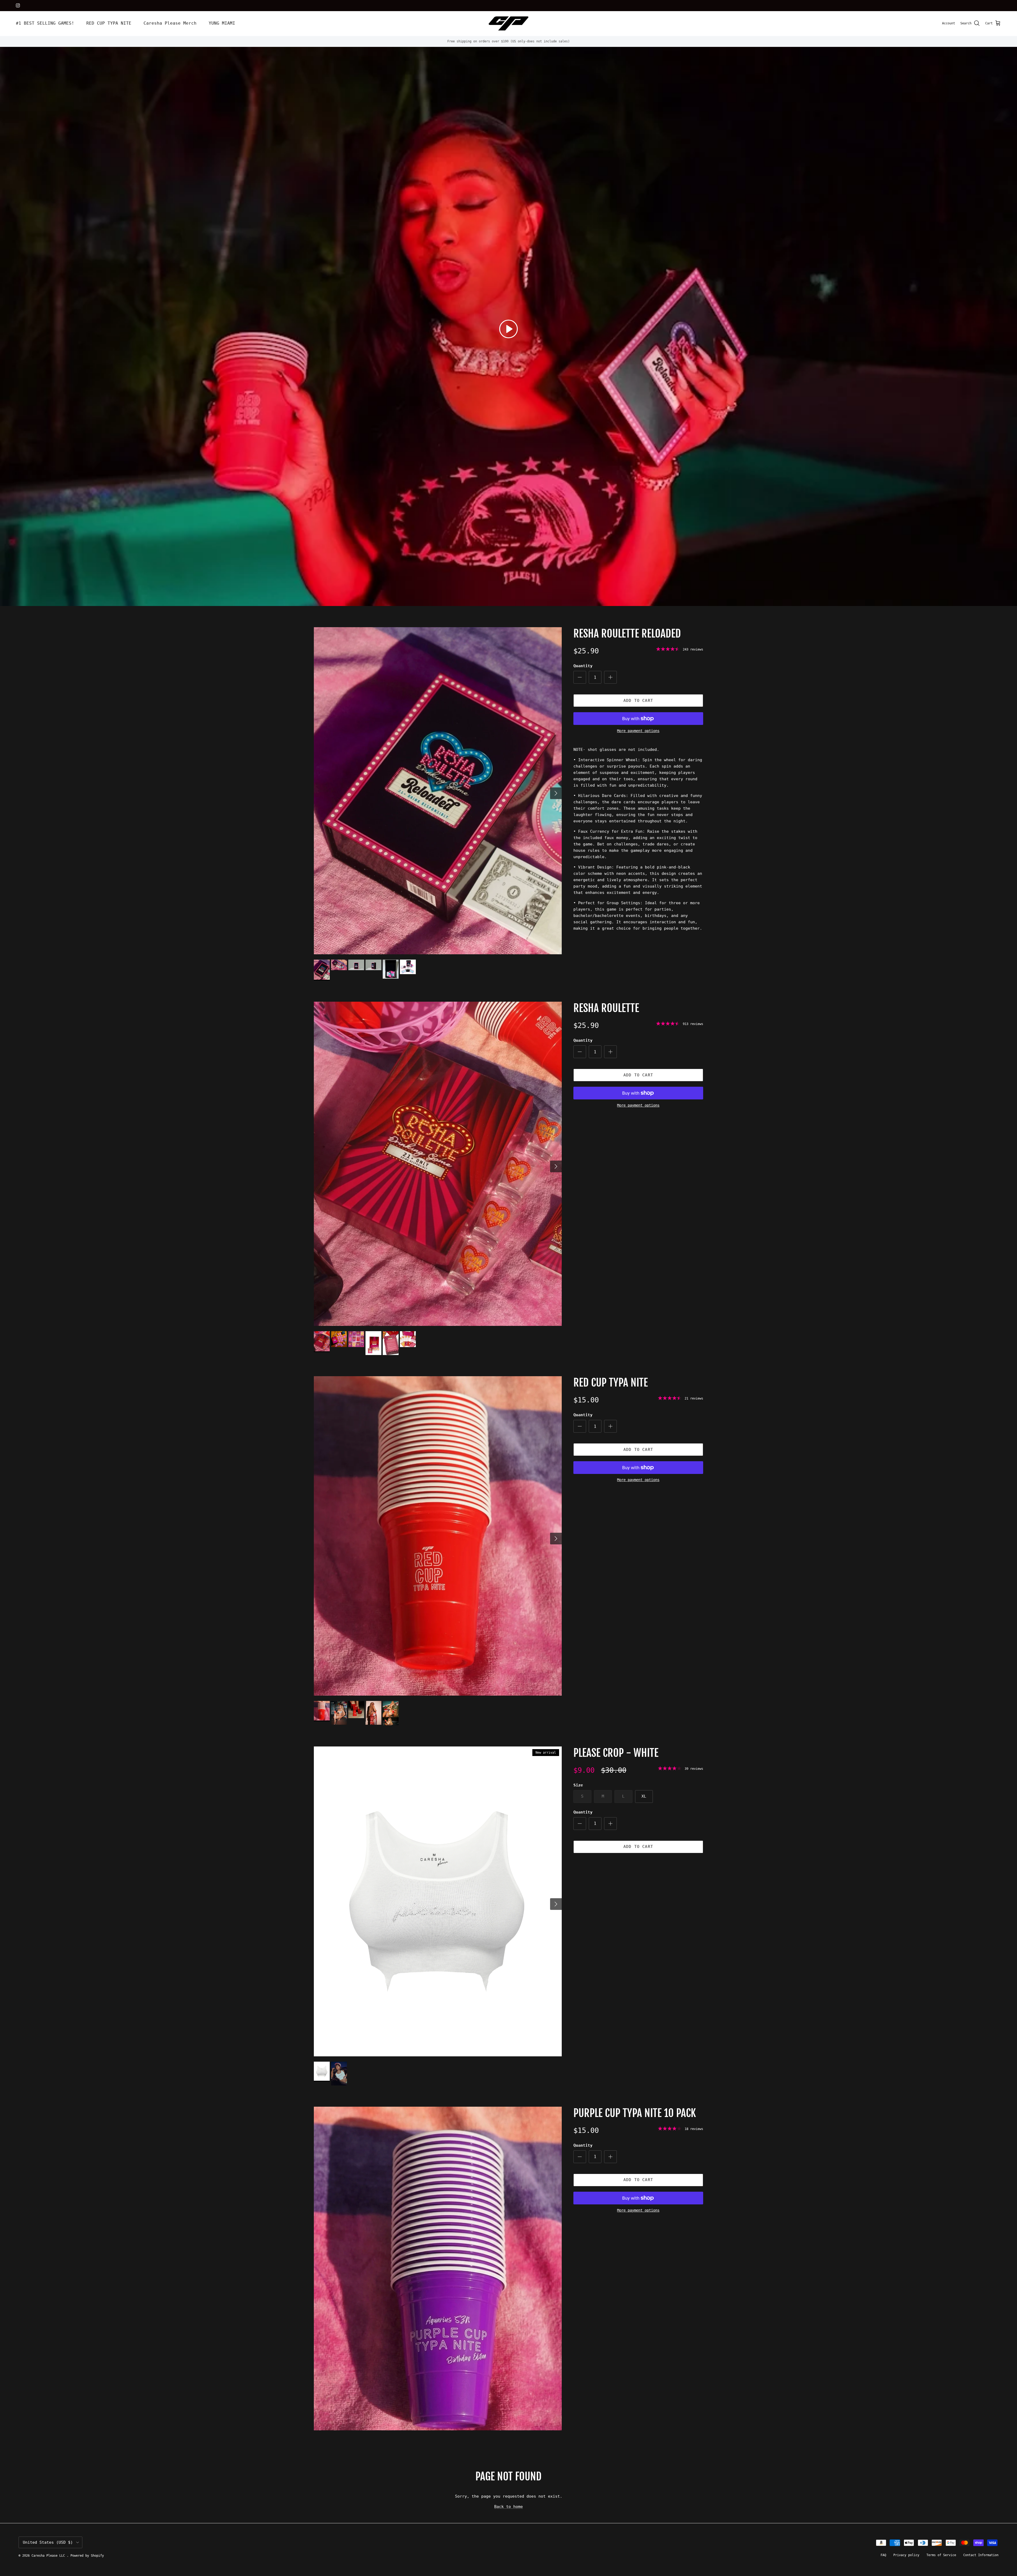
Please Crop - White (616, 1753)
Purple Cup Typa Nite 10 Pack (635, 2113)
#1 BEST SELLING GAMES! (45, 23)
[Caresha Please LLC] (508, 23)
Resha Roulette (606, 1008)
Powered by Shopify (87, 2556)
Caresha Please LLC (49, 2556)
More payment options (638, 731)
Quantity (583, 666)
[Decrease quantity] (580, 677)
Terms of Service (941, 2555)
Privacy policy (906, 2555)
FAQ (883, 2555)
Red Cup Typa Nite (611, 1383)
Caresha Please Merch (170, 23)
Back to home (508, 2507)
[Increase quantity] (610, 677)
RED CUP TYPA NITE (109, 23)
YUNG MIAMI (222, 23)
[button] (508, 329)
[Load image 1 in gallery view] (438, 791)
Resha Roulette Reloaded (627, 634)
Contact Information (981, 2555)
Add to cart (638, 701)
